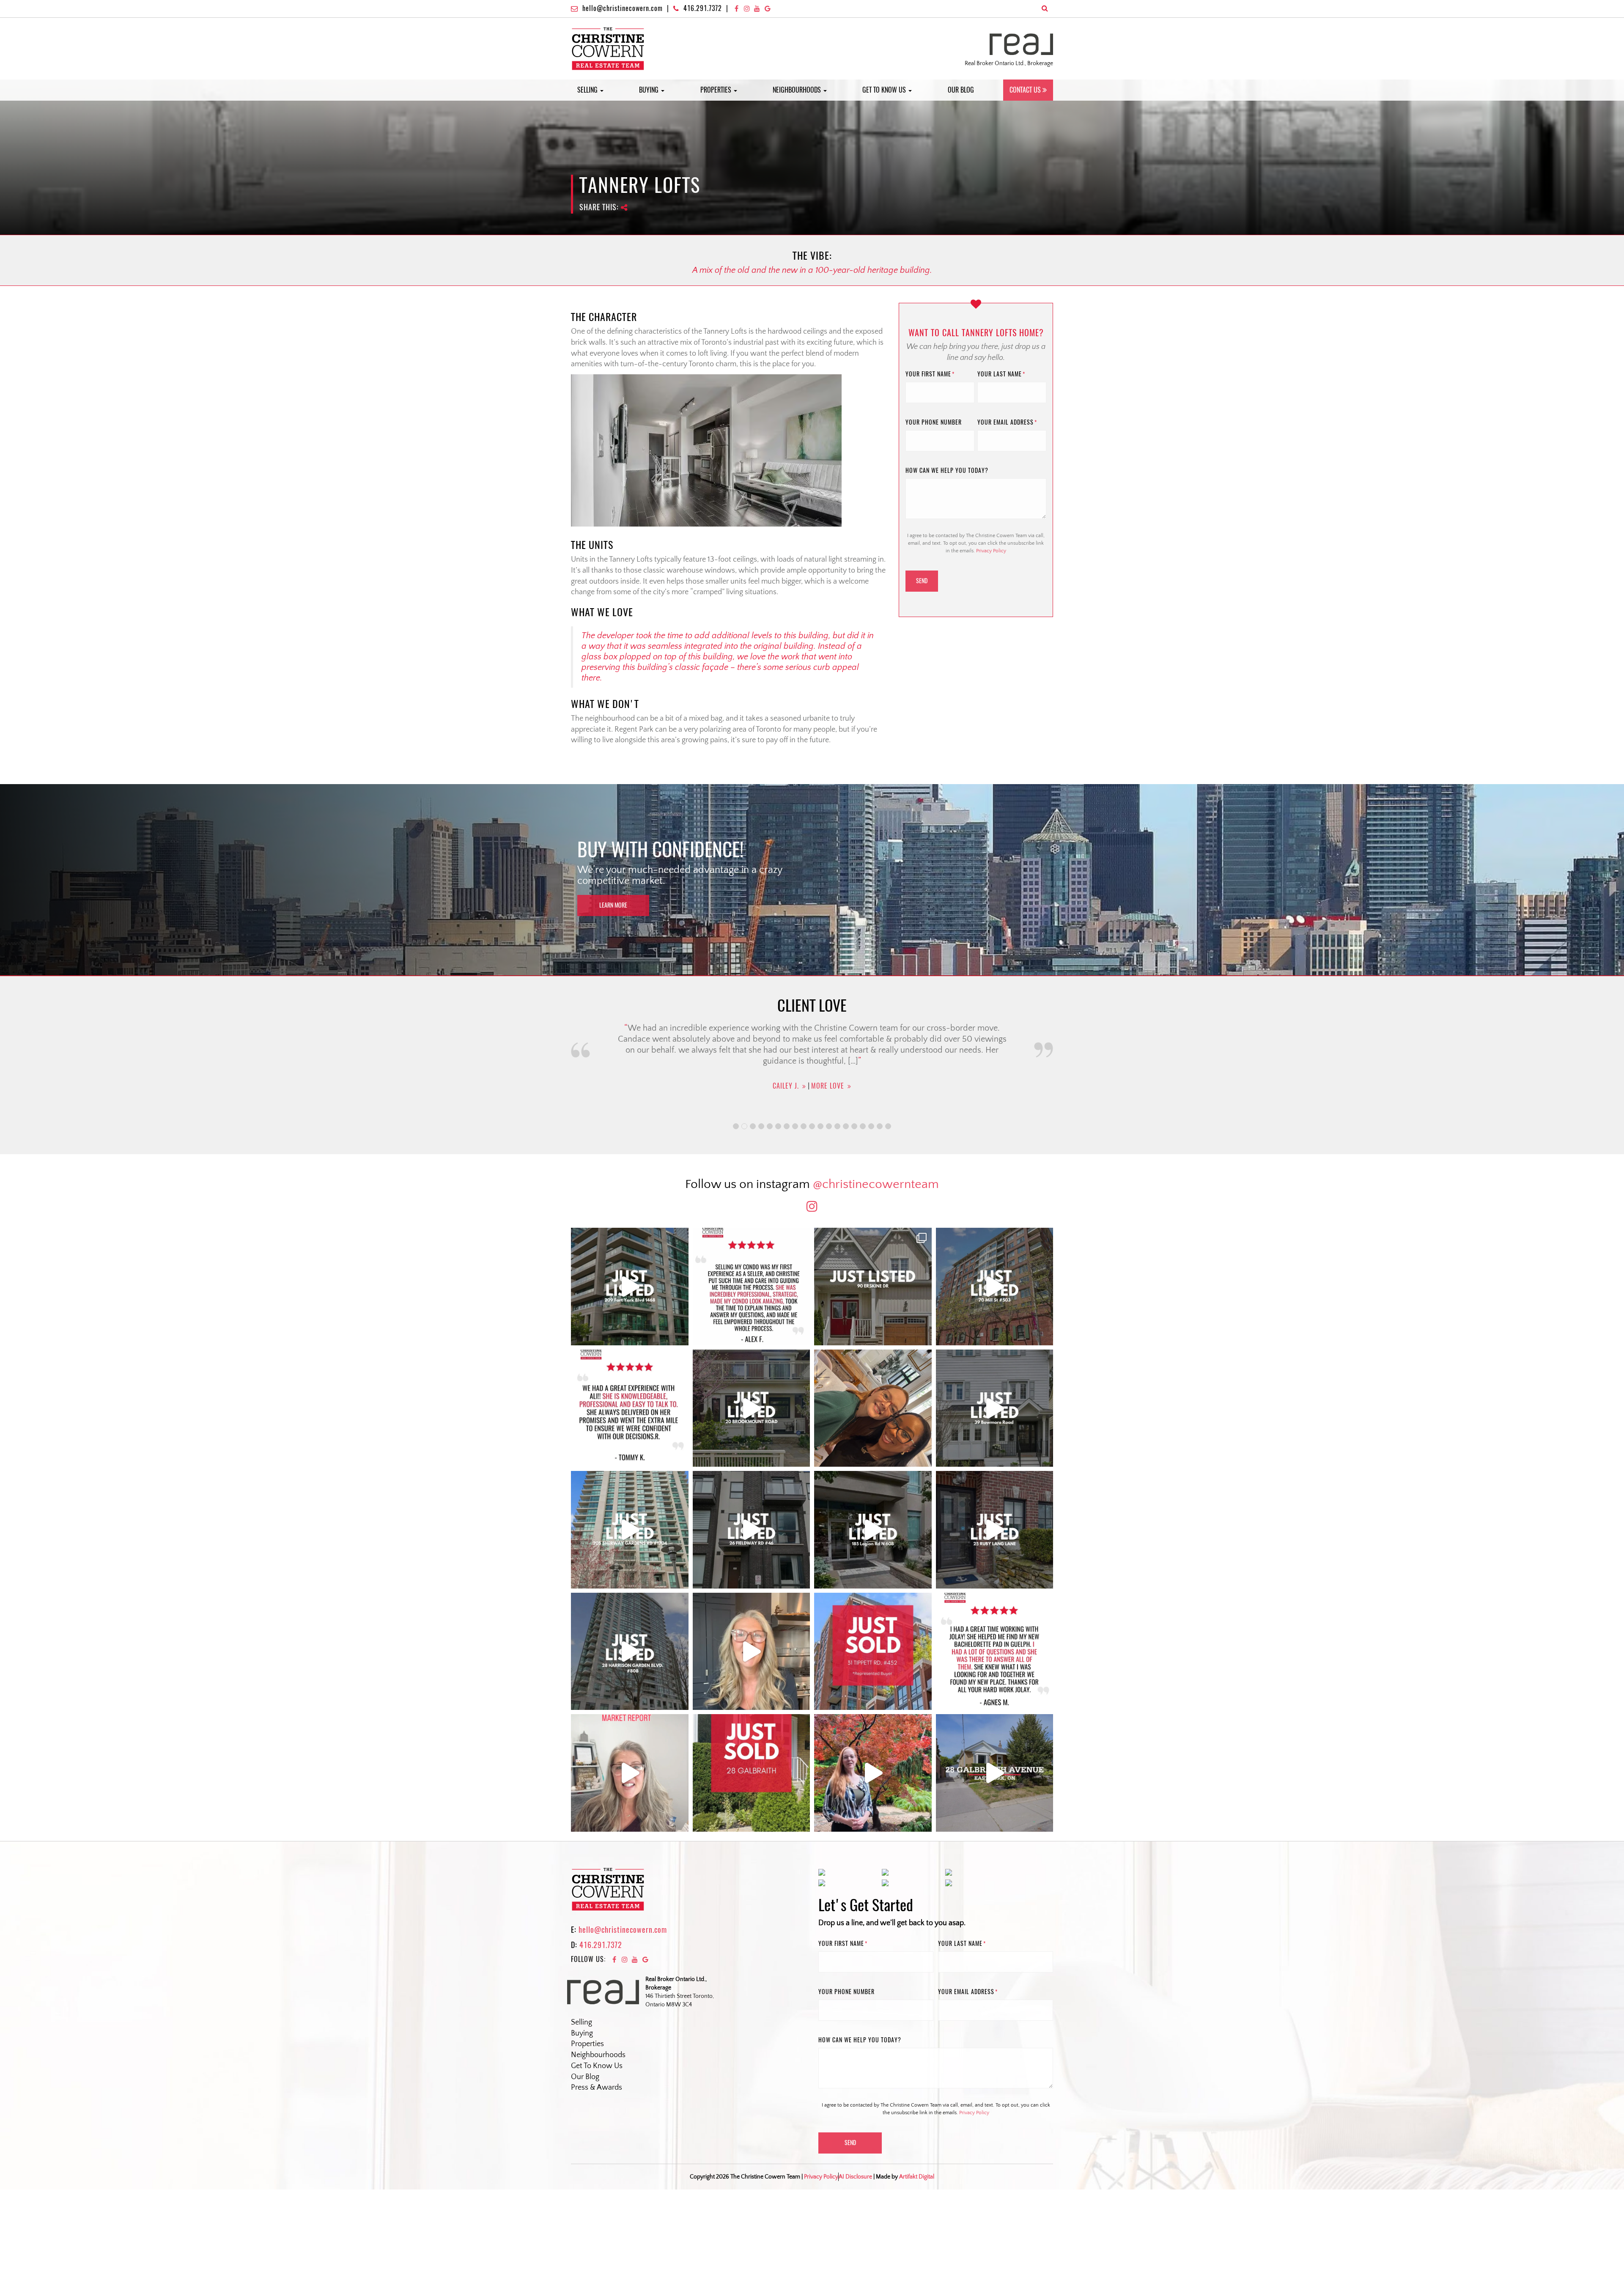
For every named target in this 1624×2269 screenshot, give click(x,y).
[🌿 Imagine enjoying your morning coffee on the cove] (873, 1287)
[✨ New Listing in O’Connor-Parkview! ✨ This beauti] (995, 1773)
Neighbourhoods (798, 90)
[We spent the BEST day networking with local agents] (873, 1408)
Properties (717, 90)
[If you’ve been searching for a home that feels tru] (995, 1408)
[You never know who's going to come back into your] (752, 1287)
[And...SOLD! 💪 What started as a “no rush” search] (873, 1652)
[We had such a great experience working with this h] (630, 1408)
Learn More (613, 905)
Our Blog (961, 90)
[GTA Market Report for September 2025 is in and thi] (630, 1773)
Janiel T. (786, 1103)
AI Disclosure (855, 2177)
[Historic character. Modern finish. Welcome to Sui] (995, 1287)
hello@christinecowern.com (623, 8)
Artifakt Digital (917, 2177)
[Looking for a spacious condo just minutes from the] (873, 1530)
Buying (650, 90)
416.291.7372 (703, 8)
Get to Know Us (885, 90)
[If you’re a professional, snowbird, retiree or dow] (873, 1773)
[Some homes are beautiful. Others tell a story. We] (752, 1408)
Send (922, 581)
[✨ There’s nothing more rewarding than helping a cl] (995, 1652)
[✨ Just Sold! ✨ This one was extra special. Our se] (752, 1773)
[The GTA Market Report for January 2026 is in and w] (752, 1652)
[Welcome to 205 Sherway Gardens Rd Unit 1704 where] (630, 1530)
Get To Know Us (597, 2066)
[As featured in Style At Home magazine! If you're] (995, 1530)
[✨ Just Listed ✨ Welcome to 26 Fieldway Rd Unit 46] (752, 1530)
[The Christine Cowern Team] (608, 48)
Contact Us (1025, 90)
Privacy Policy (991, 551)
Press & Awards (597, 2088)
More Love (827, 1103)
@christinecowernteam (876, 1184)
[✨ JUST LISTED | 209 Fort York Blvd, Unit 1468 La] (630, 1287)
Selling (588, 90)
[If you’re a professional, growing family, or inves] (630, 1652)
